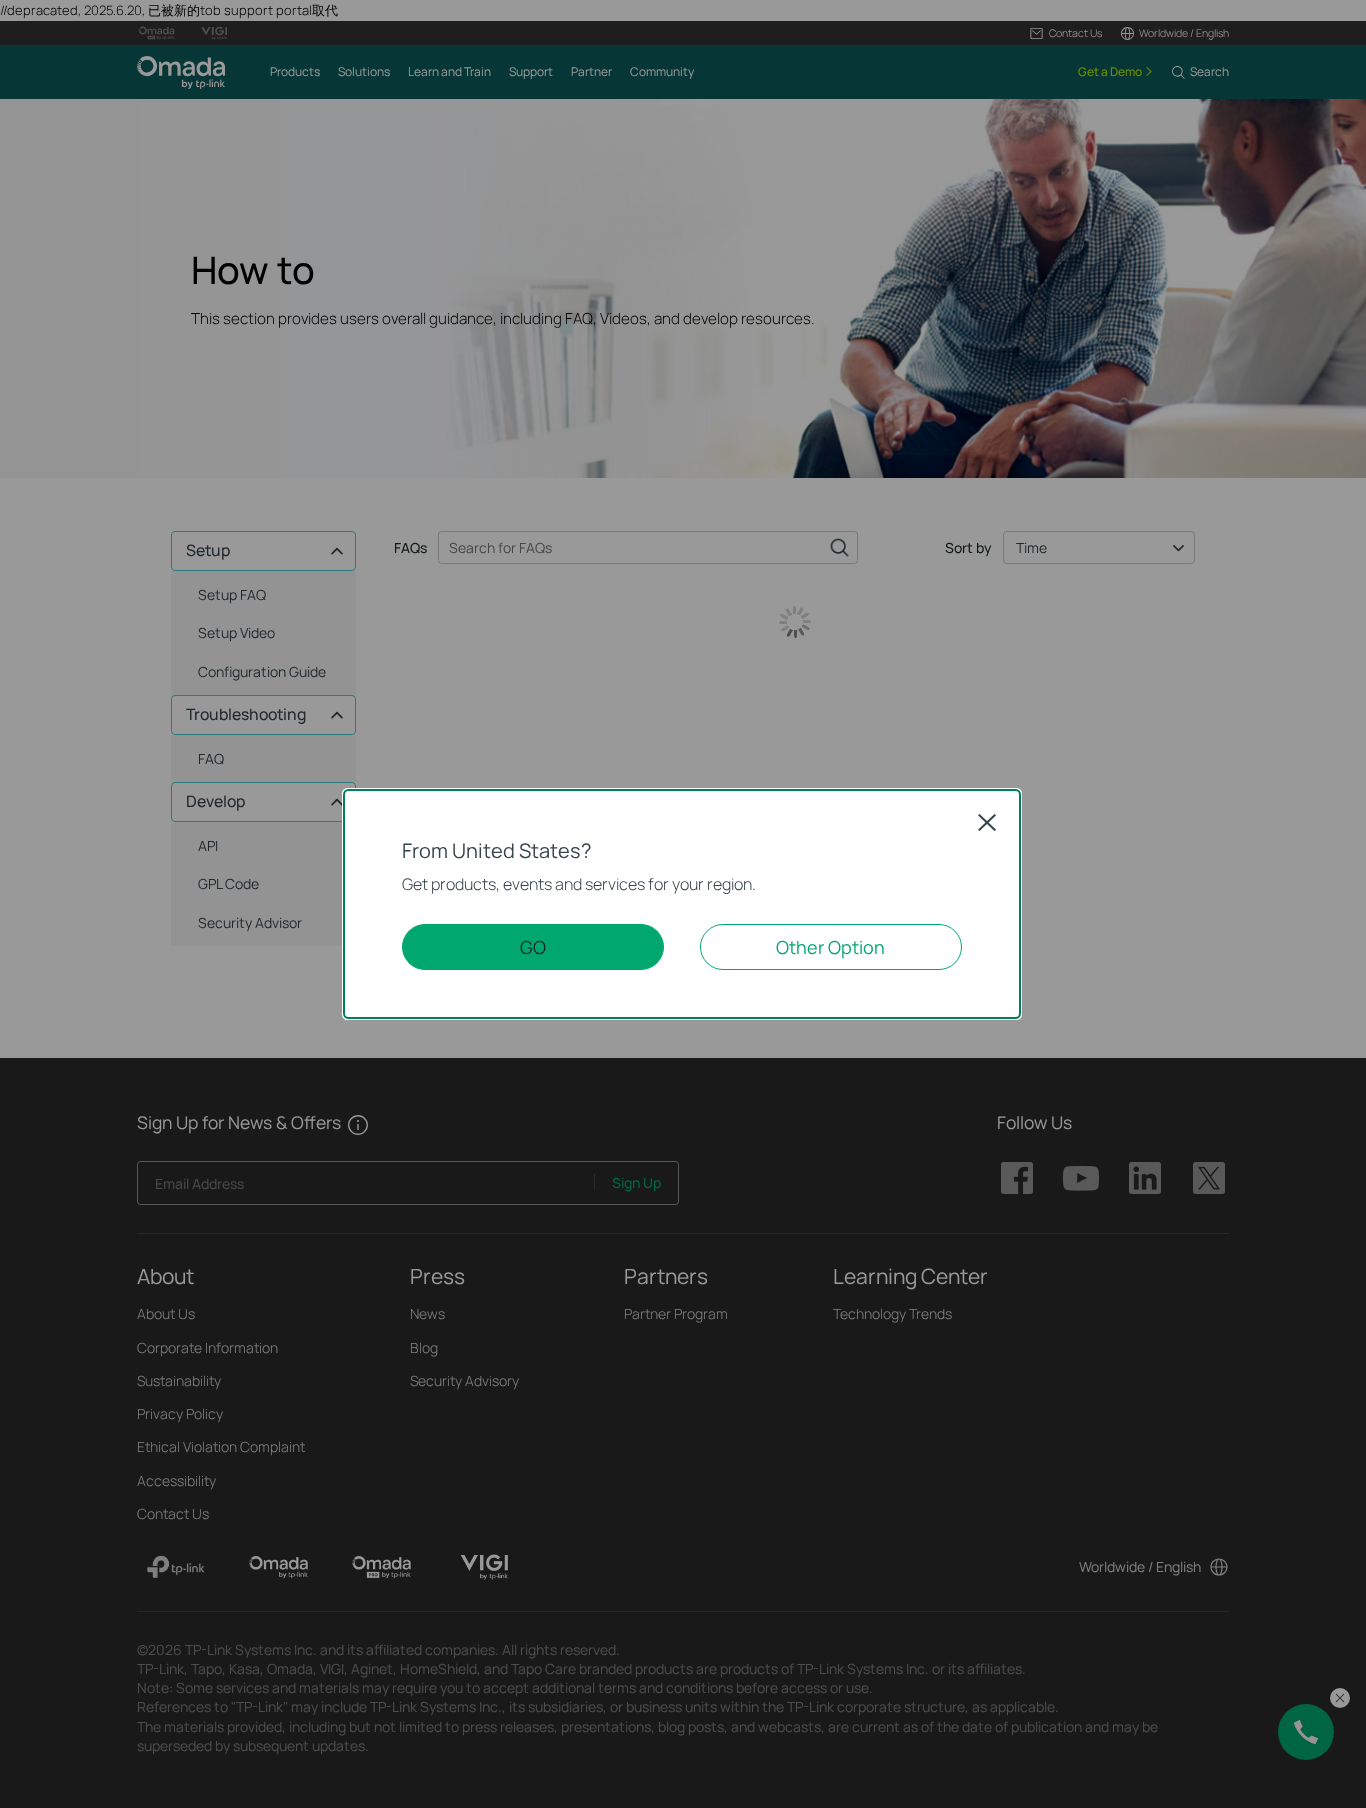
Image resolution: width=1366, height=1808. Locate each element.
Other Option (830, 947)
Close (987, 822)
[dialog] (683, 904)
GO (533, 947)
